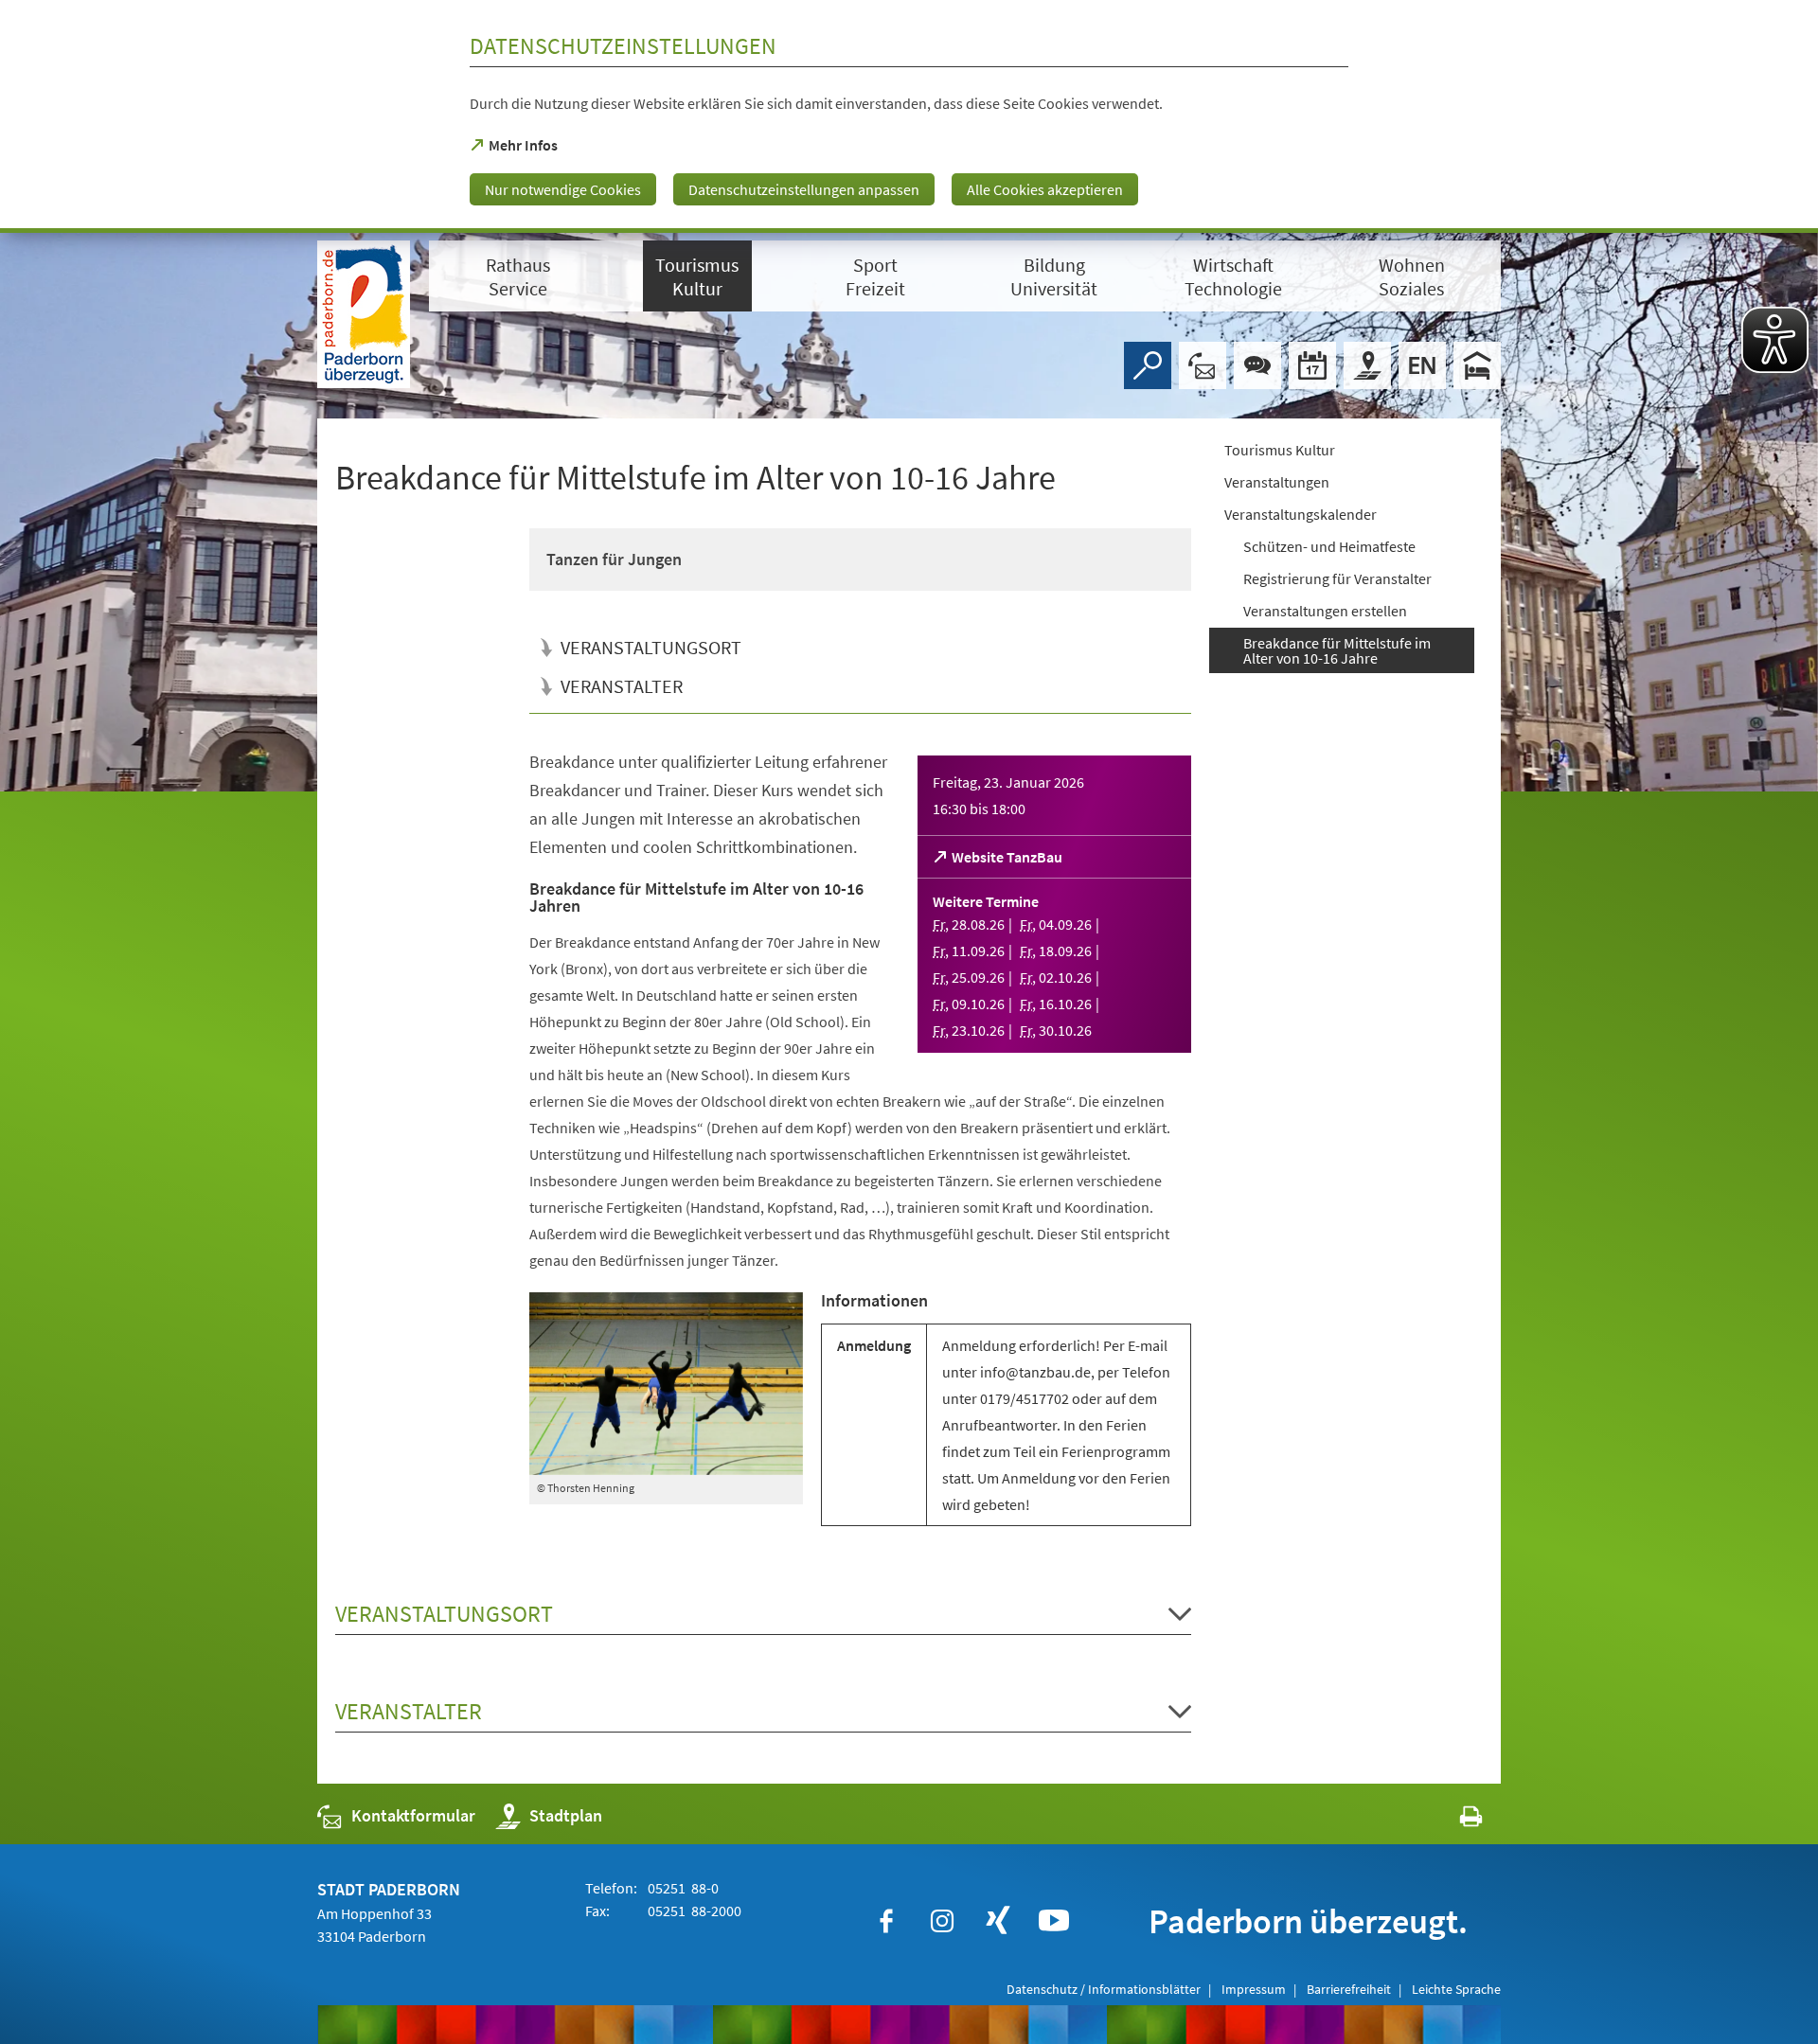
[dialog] (909, 116)
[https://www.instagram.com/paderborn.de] (942, 1921)
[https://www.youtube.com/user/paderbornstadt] (1054, 1921)
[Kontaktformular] (1203, 365)
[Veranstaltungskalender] (1312, 365)
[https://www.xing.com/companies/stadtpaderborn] (998, 1921)
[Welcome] (1422, 365)
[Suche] (1148, 365)
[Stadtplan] (1367, 365)
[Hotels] (1477, 365)
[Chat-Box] (1257, 365)
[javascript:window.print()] (1454, 1820)
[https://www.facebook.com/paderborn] (886, 1921)
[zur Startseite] (364, 314)
